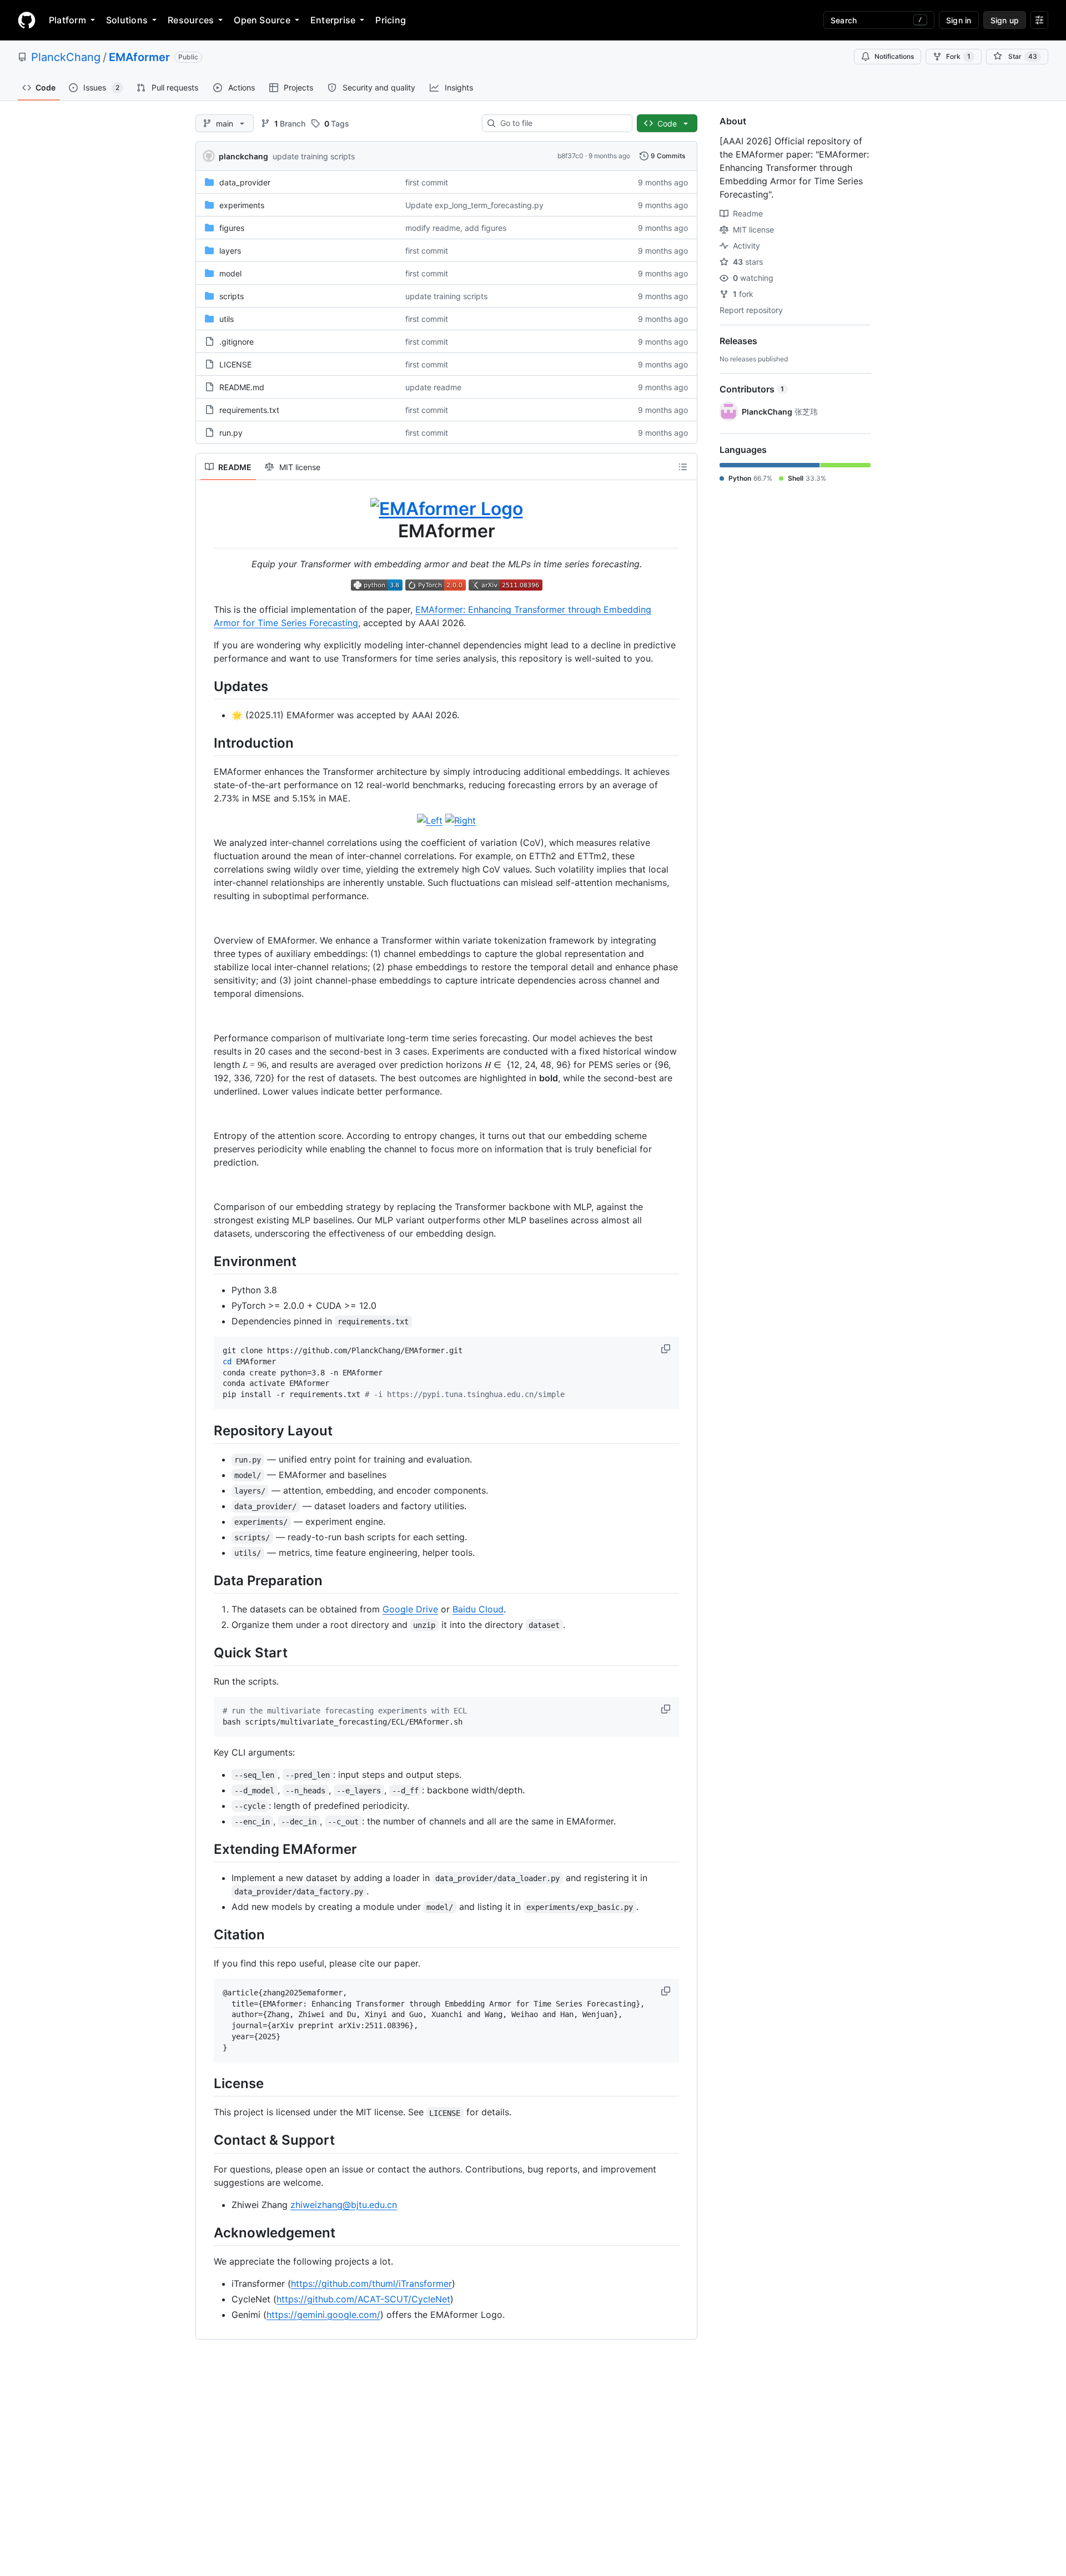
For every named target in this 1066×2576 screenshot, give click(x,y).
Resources (191, 20)
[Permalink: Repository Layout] (206, 1430)
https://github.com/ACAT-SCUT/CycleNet (363, 2299)
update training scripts (314, 156)
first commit (427, 182)
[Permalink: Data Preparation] (206, 1580)
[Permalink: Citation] (206, 1934)
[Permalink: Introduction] (206, 743)
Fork (958, 56)
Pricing (391, 20)
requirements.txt (249, 410)
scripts (232, 296)
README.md (242, 387)
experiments (242, 205)
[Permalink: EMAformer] (206, 520)
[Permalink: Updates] (206, 686)
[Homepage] (27, 20)
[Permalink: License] (206, 2084)
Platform (67, 20)
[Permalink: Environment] (206, 1261)
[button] (667, 1349)
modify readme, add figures (456, 228)
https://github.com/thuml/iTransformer (371, 2283)
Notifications (894, 56)
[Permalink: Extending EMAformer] (206, 1849)
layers (230, 251)
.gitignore (237, 342)
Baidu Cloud (478, 1609)
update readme (433, 387)
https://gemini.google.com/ (323, 2315)
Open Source (262, 20)
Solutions (127, 20)
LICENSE (235, 364)
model (230, 273)
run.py (231, 433)
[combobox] (562, 123)
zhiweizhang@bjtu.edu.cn (344, 2205)
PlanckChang (66, 57)
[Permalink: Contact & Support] (206, 2140)
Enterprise (333, 20)
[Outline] (683, 467)
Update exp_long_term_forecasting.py (474, 205)
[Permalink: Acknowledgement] (206, 2232)
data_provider (245, 182)
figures (232, 228)
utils (227, 319)
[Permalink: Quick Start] (206, 1652)
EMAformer (139, 57)
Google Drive (410, 1609)
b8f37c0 (570, 156)
